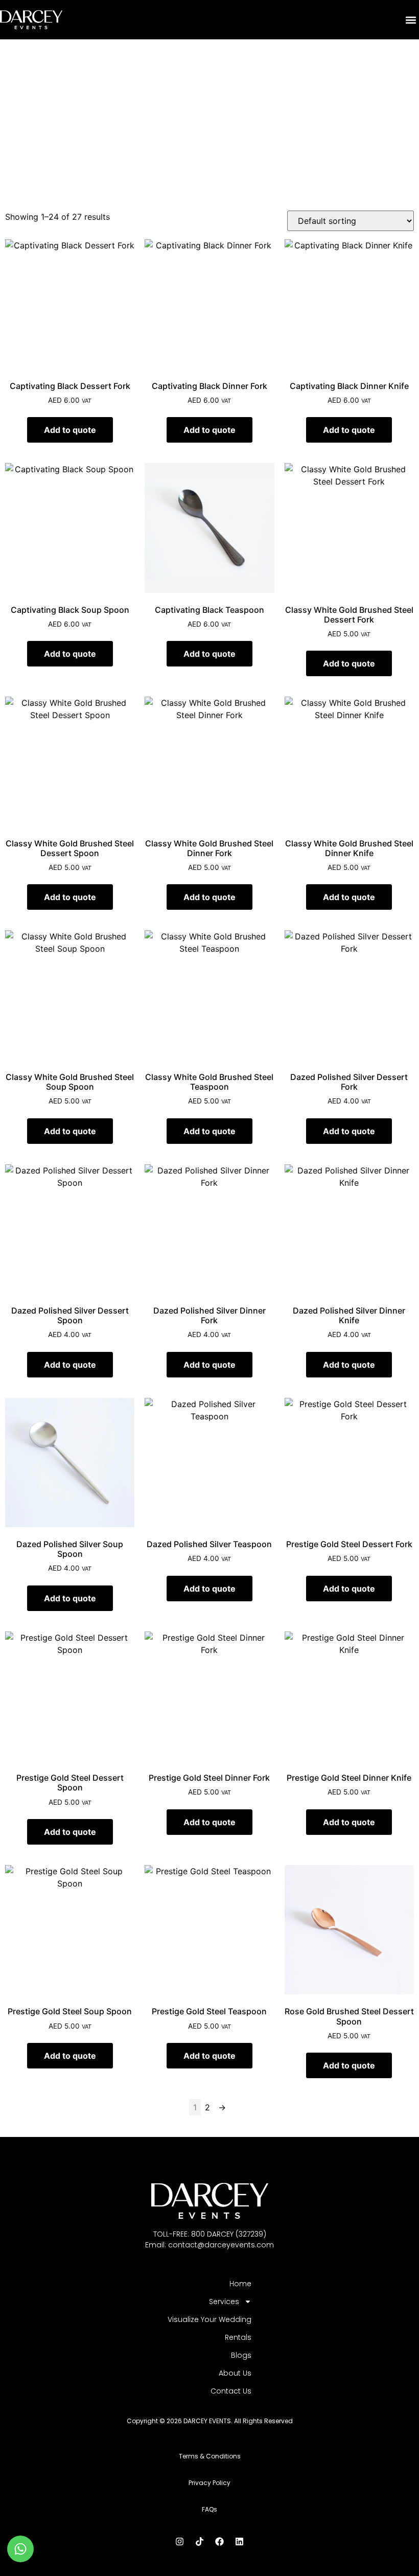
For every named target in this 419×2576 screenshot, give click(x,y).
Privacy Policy (209, 2483)
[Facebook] (220, 2542)
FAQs (209, 2509)
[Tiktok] (200, 2542)
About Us (235, 2373)
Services (224, 2302)
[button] (411, 20)
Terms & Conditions (210, 2456)
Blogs (241, 2355)
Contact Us (231, 2391)
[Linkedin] (240, 2542)
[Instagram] (180, 2542)
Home (240, 2284)
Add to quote (70, 430)
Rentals (238, 2337)
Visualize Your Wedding (209, 2319)
